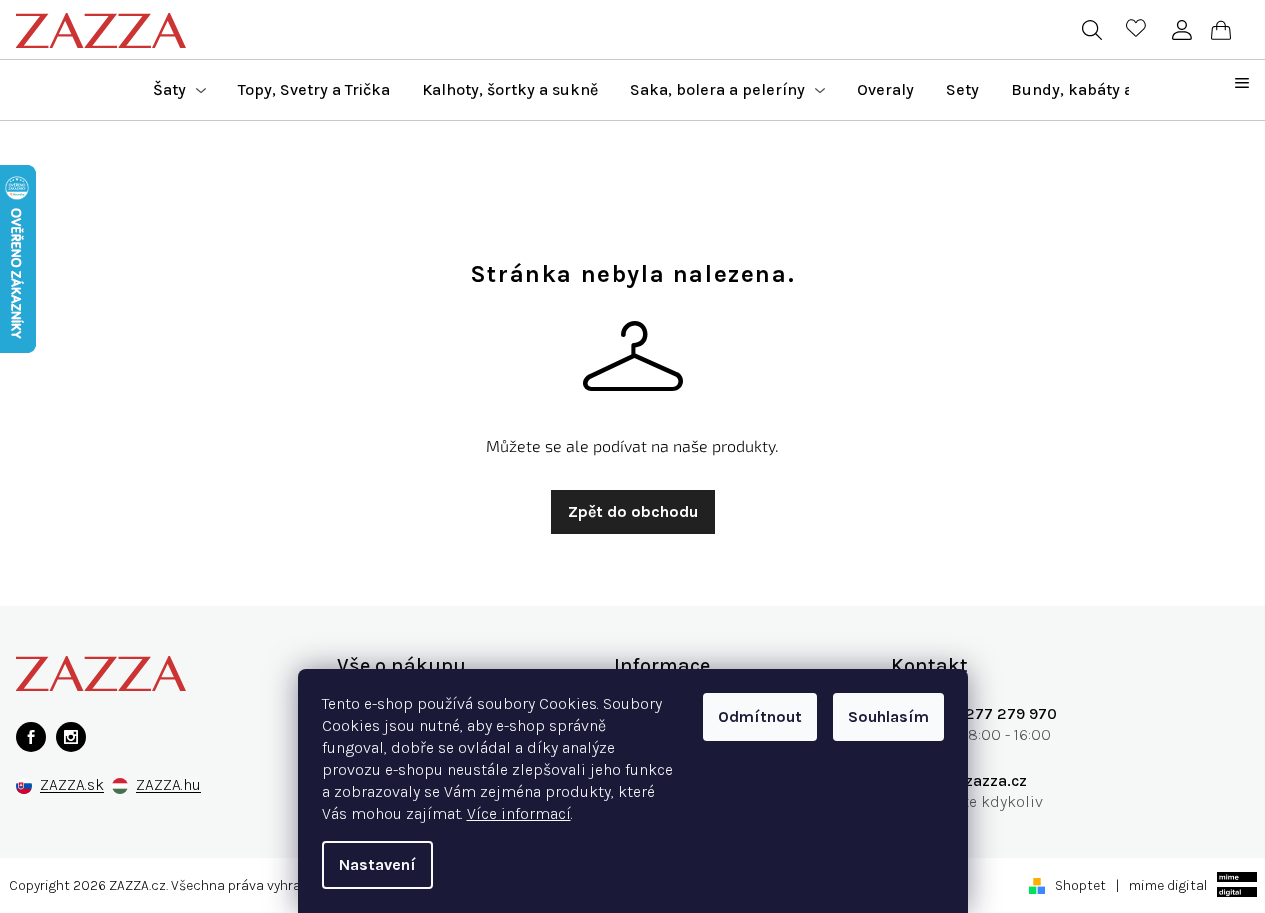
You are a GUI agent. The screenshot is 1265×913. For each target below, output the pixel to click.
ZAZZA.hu (168, 785)
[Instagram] (71, 737)
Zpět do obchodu (633, 511)
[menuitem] (179, 90)
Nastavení (377, 864)
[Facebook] (31, 737)
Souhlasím (888, 716)
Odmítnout (760, 716)
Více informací (519, 813)
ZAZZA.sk (72, 785)
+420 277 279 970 (989, 713)
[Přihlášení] (1181, 30)
